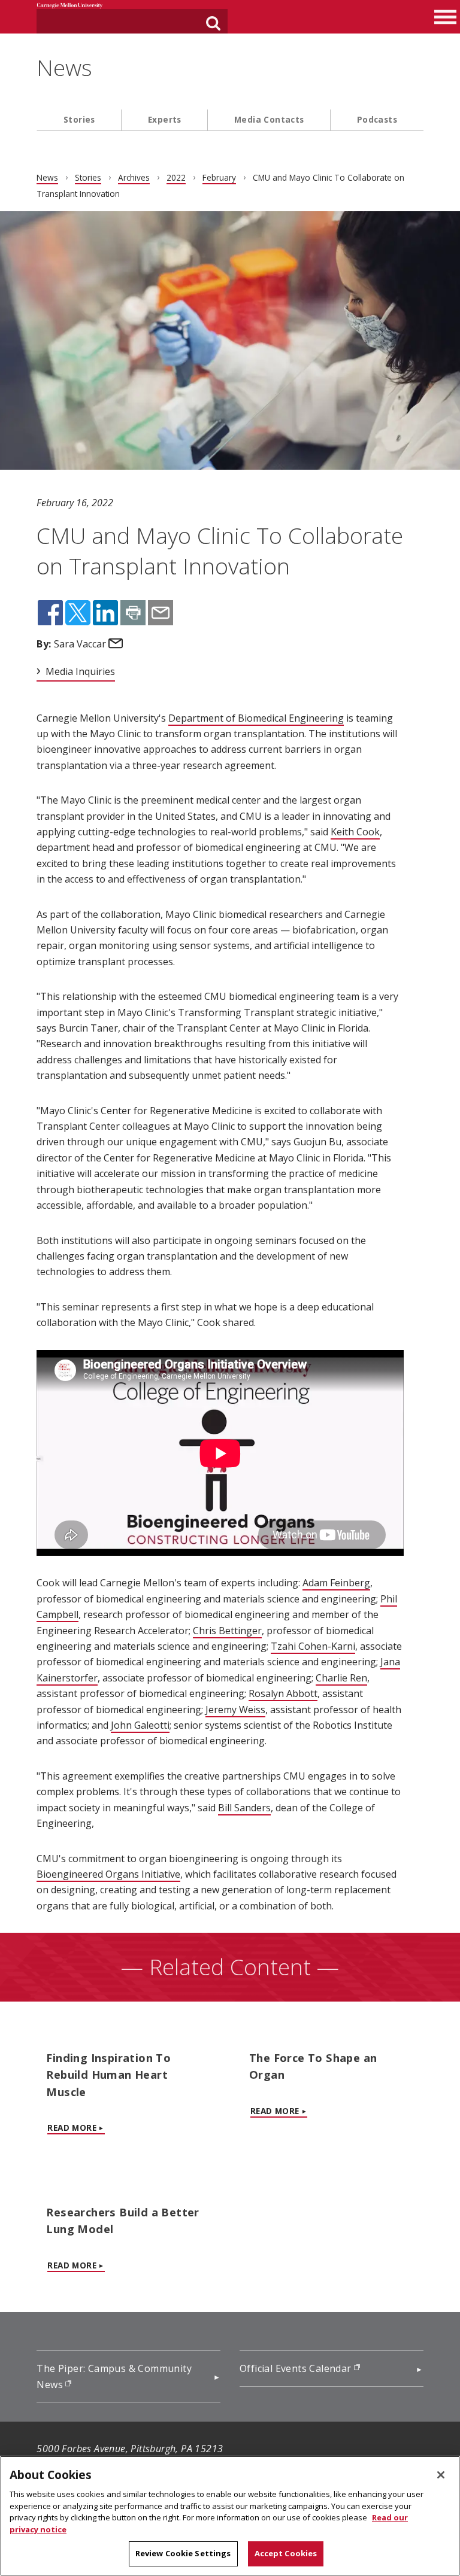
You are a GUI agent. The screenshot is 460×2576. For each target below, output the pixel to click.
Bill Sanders (244, 1808)
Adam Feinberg (336, 1583)
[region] (230, 2516)
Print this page (133, 613)
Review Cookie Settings (183, 2553)
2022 (176, 177)
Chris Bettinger (227, 1631)
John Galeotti (140, 1725)
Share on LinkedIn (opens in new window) (105, 613)
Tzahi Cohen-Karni (313, 1646)
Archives (134, 177)
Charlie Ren (341, 1678)
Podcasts (377, 119)
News (64, 68)
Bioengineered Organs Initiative (108, 1874)
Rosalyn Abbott (283, 1693)
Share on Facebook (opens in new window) (50, 613)
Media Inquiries (80, 671)
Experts (165, 119)
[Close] (441, 2475)
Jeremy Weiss (235, 1710)
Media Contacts (269, 119)
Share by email (161, 613)
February (219, 177)
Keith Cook (355, 832)
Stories (79, 119)
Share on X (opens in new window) (78, 613)
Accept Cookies (286, 2553)
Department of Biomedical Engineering (256, 718)
